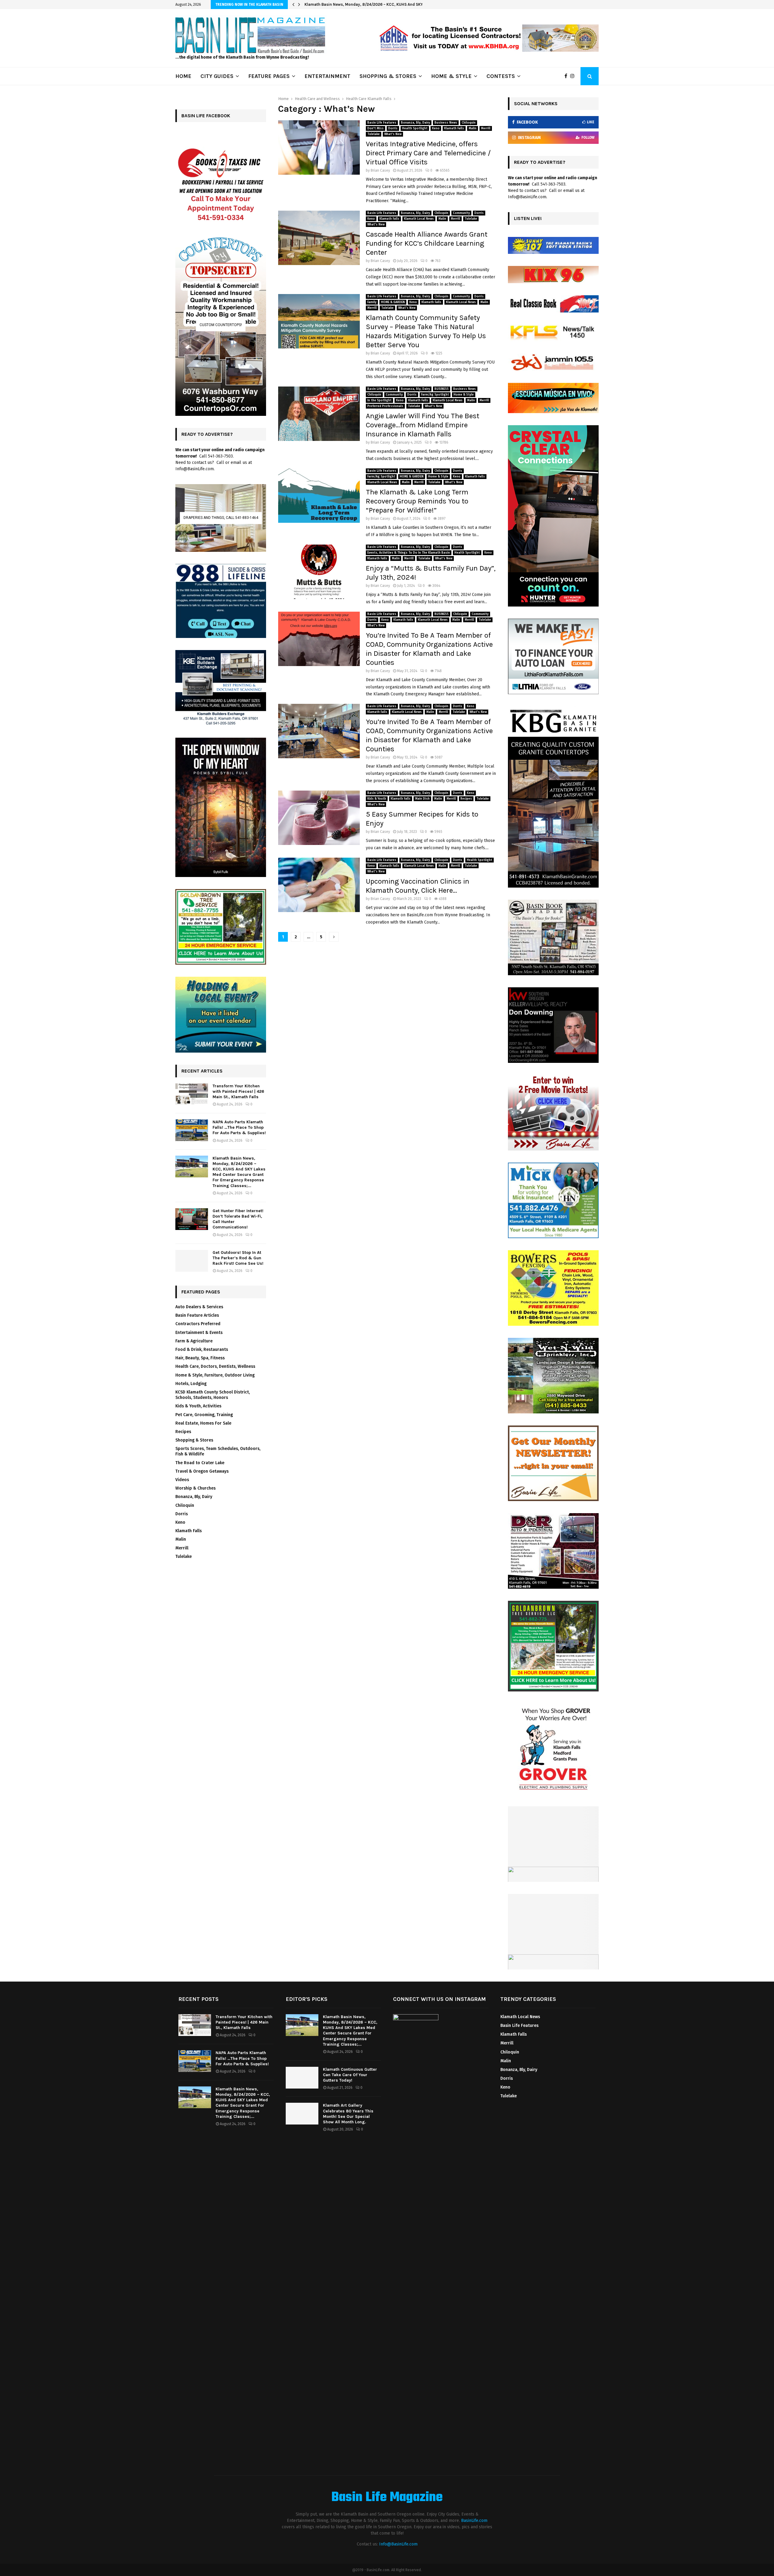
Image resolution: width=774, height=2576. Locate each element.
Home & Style (464, 395)
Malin (473, 128)
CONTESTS (501, 76)
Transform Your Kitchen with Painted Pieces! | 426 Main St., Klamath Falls (238, 1091)
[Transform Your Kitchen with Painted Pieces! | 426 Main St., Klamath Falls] (192, 1094)
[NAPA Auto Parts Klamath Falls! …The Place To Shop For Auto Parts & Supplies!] (192, 1130)
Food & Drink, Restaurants (202, 1349)
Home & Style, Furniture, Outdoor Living (215, 1375)
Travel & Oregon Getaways (202, 1471)
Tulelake (374, 134)
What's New (393, 134)
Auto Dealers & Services (199, 1307)
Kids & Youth (377, 799)
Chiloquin (469, 123)
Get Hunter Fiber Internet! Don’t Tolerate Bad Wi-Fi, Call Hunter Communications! (381, 4)
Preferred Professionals (385, 406)
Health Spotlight (415, 128)
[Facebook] (567, 76)
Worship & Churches (195, 1488)
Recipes (466, 799)
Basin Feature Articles (197, 1315)
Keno (436, 128)
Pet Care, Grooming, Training (204, 1415)
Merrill (486, 128)
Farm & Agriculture (194, 1341)
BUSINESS (442, 389)
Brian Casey (380, 170)
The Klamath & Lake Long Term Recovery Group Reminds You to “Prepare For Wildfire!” (417, 501)
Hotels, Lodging (191, 1384)
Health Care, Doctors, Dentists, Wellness (215, 1366)
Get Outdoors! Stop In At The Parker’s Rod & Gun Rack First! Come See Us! (238, 1258)
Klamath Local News (419, 219)
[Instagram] (574, 76)
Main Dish (422, 799)
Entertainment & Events (199, 1333)
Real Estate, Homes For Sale (203, 1423)
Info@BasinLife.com (398, 2544)
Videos (182, 1480)
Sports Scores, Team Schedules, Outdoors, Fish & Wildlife (218, 1451)
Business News (446, 123)
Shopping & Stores (194, 1440)
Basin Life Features (382, 123)
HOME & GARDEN (393, 302)
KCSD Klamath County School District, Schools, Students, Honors (213, 1395)
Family (372, 302)
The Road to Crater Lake (200, 1463)
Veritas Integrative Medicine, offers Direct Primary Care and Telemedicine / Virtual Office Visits (428, 153)
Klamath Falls (454, 128)
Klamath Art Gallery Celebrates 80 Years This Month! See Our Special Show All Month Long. (348, 2114)
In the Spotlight (379, 400)
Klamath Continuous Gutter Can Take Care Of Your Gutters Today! (350, 2075)
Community (461, 213)
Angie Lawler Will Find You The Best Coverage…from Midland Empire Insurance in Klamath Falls (423, 425)
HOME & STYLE (451, 76)
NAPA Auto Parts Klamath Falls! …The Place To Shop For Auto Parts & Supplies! (239, 1127)
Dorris (393, 128)
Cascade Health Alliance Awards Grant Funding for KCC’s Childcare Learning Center (427, 243)
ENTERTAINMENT (327, 76)
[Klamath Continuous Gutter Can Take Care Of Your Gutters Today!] (302, 2078)
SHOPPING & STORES (388, 76)
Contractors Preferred (198, 1324)
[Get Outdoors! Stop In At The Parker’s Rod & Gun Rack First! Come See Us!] (192, 1261)
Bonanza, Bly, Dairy (415, 123)
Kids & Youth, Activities (198, 1406)
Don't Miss (376, 128)
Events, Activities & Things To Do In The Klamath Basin (409, 553)
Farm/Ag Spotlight (435, 395)
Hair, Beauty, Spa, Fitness (200, 1358)
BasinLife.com (474, 2521)
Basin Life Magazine (387, 2498)
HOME (183, 76)
